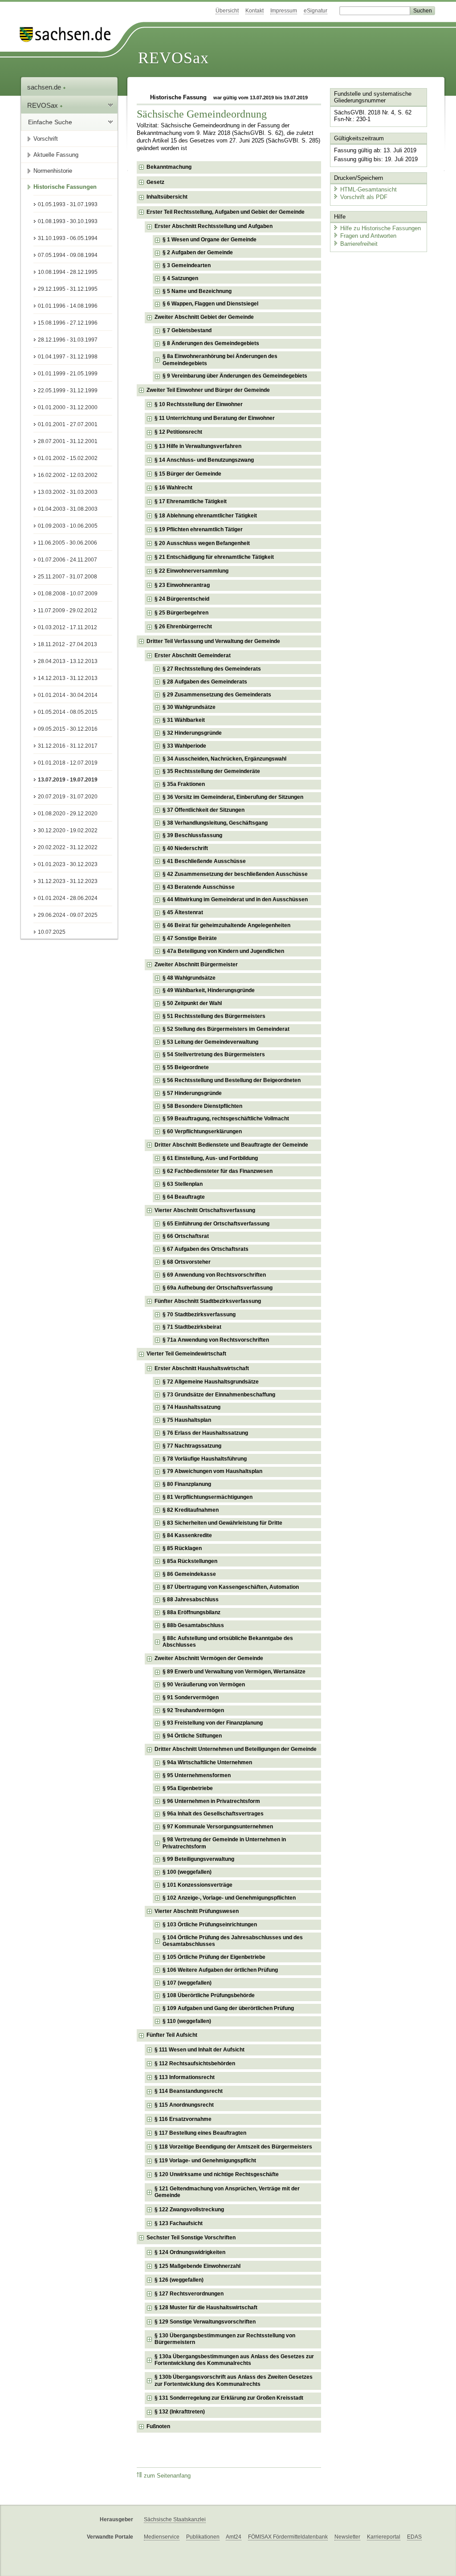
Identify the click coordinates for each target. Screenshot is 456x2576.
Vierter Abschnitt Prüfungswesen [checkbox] (197, 1911)
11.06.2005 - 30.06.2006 (67, 543)
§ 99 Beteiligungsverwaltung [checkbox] (198, 1859)
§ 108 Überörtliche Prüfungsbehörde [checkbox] (209, 1995)
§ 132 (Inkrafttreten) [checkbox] (180, 2412)
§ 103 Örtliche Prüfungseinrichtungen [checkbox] (210, 1925)
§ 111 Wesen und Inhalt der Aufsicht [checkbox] (199, 2050)
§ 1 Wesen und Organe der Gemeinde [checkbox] (210, 240)
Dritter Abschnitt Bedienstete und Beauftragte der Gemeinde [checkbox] (231, 1145)
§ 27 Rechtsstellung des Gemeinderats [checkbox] (212, 669)
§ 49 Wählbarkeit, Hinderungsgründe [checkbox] (209, 990)
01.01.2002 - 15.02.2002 (68, 458)
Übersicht (227, 11)
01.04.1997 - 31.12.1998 (68, 357)
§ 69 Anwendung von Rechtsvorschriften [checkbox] (214, 1275)
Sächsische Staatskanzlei (175, 2519)
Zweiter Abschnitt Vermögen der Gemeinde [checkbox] (209, 1658)
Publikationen (203, 2537)
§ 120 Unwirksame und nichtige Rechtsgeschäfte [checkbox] (217, 2174)
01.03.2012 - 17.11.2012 (67, 627)
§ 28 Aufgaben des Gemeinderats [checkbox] (205, 682)
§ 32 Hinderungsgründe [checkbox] (192, 733)
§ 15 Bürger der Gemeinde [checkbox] (188, 474)
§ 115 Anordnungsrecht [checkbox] (184, 2105)
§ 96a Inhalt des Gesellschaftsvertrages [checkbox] (213, 1814)
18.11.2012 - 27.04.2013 (67, 644)
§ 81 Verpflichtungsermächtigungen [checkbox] (208, 1497)
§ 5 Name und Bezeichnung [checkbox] (197, 291)
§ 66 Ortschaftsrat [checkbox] (186, 1236)
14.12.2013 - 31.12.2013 (68, 678)
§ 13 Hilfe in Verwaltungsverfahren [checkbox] (198, 446)
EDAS (414, 2537)
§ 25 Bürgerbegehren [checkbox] (181, 613)
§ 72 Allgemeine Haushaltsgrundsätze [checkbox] (211, 1382)
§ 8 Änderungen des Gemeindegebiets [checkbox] (211, 343)
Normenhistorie (53, 171)
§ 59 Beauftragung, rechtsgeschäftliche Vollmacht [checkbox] (226, 1119)
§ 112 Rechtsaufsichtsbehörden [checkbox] (195, 2063)
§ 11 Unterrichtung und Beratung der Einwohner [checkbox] (215, 418)
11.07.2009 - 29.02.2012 (67, 610)
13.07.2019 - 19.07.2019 (68, 780)
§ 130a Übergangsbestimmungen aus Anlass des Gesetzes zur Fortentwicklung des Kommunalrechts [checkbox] (234, 2360)
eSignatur (316, 11)
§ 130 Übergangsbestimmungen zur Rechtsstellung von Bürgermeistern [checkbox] (225, 2339)
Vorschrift (46, 139)
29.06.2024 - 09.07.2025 (68, 915)
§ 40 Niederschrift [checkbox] (185, 848)
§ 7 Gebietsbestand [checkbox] (187, 330)
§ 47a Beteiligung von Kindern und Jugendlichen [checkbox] (223, 951)
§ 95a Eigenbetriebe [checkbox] (188, 1788)
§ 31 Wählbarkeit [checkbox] (184, 720)
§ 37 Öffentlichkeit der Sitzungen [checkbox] (204, 810)
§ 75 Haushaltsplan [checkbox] (187, 1420)
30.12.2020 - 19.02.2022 (68, 830)
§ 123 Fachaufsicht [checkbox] (179, 2223)
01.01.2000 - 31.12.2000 (68, 407)
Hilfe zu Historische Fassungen (381, 228)
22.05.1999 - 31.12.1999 (68, 391)
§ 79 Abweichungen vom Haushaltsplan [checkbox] (212, 1471)
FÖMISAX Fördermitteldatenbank (288, 2537)
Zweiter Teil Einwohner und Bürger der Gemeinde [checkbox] (208, 390)
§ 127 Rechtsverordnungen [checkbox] (189, 2294)
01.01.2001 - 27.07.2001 (68, 424)
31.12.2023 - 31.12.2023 (68, 881)
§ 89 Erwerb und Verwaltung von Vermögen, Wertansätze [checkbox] (234, 1672)
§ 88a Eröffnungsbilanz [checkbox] (191, 1612)
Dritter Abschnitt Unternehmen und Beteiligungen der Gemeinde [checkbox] (236, 1749)
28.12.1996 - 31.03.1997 (68, 340)
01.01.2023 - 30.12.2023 (68, 864)
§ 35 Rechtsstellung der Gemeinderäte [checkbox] (211, 771)
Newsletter (347, 2537)
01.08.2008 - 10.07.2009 (68, 594)
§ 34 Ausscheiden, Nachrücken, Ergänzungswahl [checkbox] (224, 759)
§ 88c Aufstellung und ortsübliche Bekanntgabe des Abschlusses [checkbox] (228, 1642)
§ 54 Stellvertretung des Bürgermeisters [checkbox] (214, 1054)
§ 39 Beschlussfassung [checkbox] (192, 835)
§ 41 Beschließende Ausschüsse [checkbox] (204, 861)
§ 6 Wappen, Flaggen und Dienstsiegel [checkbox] (210, 304)
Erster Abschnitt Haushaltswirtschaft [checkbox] (202, 1368)
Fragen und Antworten (368, 236)
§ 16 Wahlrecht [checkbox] (173, 488)
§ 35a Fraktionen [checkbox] (184, 784)
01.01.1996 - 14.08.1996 (68, 306)
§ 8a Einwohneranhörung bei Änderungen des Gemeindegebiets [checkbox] (220, 360)
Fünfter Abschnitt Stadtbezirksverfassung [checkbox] (208, 1301)
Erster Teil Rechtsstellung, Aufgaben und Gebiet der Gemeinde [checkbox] (226, 212)
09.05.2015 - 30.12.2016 (68, 729)
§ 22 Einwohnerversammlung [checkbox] (191, 571)
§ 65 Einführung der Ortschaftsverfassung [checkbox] (216, 1224)
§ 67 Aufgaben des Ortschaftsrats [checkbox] (206, 1249)
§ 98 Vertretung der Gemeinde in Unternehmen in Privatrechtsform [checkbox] (224, 1843)
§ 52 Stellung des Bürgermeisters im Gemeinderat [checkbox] (226, 1029)
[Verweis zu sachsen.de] (69, 35)
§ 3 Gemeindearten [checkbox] (187, 265)
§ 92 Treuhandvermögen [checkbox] (193, 1710)
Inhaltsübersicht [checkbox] (167, 197)
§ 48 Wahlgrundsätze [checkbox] (189, 978)
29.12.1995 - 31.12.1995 (68, 289)
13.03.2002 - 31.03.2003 (68, 492)
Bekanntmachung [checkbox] (169, 167)
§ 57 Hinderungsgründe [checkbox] (192, 1093)
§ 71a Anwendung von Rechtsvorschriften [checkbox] (216, 1340)
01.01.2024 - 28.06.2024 (68, 898)
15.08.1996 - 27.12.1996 (68, 323)
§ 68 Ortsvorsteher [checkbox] (187, 1262)
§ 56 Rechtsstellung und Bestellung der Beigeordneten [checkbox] (232, 1080)
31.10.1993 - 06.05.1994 (68, 238)
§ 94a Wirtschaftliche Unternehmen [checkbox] (207, 1762)
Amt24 (234, 2537)
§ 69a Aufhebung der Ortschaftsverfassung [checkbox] (218, 1288)
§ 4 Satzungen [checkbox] (180, 278)
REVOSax (173, 58)
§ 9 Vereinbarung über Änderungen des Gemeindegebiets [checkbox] (235, 376)
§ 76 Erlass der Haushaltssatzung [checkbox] (205, 1433)
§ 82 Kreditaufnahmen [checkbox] (191, 1510)
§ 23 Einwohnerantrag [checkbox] (182, 585)
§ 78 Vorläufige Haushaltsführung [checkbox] (205, 1459)
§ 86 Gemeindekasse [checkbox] (189, 1574)
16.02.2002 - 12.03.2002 (68, 475)
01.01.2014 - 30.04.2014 (68, 695)
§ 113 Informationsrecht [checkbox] (185, 2077)
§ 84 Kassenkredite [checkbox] (187, 1535)
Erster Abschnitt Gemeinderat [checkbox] (193, 655)
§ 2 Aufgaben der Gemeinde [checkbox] (198, 252)
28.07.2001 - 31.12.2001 (68, 441)
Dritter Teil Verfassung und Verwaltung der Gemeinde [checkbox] (213, 641)
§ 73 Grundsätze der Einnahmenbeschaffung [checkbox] (219, 1395)
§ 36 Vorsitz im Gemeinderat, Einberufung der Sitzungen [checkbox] (233, 797)
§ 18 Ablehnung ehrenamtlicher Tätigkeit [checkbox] (206, 516)
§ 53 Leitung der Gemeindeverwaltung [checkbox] (210, 1042)
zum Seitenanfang (167, 2476)
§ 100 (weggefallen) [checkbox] (187, 1872)
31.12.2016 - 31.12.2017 (68, 746)
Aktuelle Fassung (56, 155)
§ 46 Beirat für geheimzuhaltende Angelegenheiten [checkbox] (226, 925)
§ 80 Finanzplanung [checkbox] (187, 1484)
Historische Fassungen (65, 187)
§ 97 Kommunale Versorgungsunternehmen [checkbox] (218, 1827)
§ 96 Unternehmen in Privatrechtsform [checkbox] (211, 1801)
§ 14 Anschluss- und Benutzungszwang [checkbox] (204, 460)
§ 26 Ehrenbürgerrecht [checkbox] (183, 627)
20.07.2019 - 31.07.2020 (68, 797)
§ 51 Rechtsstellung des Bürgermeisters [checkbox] (214, 1016)
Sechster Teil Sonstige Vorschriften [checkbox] (191, 2238)
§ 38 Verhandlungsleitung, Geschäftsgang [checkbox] (215, 823)
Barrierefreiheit (359, 244)
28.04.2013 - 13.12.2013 (68, 661)
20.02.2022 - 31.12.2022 (68, 847)
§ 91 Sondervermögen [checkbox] (191, 1697)
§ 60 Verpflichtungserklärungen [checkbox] (202, 1131)
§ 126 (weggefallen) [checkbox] (179, 2280)
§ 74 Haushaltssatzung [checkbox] (191, 1407)
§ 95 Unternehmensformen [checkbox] (197, 1775)
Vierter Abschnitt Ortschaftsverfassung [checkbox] (205, 1210)
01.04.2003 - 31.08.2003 (68, 509)
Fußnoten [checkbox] (158, 2426)
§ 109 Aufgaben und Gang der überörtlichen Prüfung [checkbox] (228, 2008)
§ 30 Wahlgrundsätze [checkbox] (189, 707)
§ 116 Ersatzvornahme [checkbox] (183, 2119)
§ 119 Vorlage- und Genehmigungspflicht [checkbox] (205, 2161)
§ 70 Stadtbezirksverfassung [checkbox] (199, 1314)
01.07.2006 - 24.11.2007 (67, 560)
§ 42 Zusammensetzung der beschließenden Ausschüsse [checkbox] (235, 874)
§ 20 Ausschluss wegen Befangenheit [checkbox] (202, 543)
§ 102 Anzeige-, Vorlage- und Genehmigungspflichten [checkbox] (229, 1898)
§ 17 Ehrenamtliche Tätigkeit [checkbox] (191, 501)
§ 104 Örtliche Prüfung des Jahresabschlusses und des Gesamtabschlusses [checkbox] (233, 1941)
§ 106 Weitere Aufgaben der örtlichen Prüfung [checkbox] (220, 1970)
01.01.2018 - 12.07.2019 (68, 763)
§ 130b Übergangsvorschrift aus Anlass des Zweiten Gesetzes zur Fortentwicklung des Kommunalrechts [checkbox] (234, 2381)
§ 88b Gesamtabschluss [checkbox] (193, 1625)
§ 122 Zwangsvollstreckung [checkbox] (189, 2210)
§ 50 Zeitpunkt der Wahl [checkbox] (192, 1003)
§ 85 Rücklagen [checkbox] (182, 1548)
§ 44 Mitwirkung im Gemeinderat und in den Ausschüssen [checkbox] (235, 899)
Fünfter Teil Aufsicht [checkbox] (172, 2035)
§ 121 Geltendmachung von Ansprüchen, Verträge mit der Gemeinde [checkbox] (227, 2192)
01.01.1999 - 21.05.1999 (68, 374)
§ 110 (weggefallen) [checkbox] (187, 2021)
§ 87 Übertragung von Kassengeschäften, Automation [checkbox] (231, 1587)
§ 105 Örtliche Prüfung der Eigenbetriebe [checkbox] (214, 1957)
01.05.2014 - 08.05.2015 (68, 712)
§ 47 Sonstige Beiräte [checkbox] (190, 938)
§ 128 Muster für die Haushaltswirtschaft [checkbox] (206, 2307)
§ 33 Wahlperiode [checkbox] (184, 746)
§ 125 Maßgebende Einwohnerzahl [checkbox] (197, 2266)
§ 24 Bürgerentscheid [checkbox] (182, 599)
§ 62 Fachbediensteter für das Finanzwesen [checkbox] (218, 1171)
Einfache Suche (50, 122)
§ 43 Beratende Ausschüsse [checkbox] (199, 887)
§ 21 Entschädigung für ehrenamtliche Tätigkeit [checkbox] (214, 557)
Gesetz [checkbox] (155, 182)
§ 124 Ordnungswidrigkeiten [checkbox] (190, 2252)
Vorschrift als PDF (364, 197)
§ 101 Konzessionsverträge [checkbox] (197, 1885)
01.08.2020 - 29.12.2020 (68, 814)
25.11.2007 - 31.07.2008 (67, 577)
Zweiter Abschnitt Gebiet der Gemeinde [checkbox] (204, 317)
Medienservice (162, 2537)
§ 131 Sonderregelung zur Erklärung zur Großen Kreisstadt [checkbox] (229, 2398)
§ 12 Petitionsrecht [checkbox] (178, 432)
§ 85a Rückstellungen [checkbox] (190, 1561)
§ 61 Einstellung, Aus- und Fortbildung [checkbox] (210, 1158)
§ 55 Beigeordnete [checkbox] (186, 1067)
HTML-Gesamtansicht (368, 189)
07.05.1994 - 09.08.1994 (68, 255)
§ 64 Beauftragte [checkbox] (184, 1197)
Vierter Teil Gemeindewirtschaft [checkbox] (186, 1354)
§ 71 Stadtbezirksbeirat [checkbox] (192, 1327)
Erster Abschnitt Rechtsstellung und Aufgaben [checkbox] (214, 226)
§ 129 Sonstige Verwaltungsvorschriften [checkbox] (205, 2322)
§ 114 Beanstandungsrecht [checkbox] (189, 2091)
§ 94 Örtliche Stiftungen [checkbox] (192, 1736)
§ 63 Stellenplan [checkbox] (183, 1184)
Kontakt (254, 11)
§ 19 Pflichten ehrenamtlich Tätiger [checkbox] (199, 529)
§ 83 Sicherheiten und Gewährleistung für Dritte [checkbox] (222, 1523)
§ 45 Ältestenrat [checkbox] (183, 912)
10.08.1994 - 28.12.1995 (68, 272)
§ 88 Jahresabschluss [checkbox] (191, 1599)
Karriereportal (384, 2537)
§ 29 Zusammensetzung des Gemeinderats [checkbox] (217, 695)
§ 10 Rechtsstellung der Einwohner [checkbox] (199, 404)
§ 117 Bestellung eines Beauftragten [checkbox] (200, 2133)
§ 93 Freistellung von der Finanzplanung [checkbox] (213, 1723)
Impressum (284, 11)
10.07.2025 (52, 932)
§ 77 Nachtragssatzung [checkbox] (192, 1446)
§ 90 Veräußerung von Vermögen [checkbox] (204, 1685)
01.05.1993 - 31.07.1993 (68, 204)
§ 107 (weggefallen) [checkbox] (187, 1983)
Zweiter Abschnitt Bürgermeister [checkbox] (196, 964)
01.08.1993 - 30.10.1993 (68, 221)
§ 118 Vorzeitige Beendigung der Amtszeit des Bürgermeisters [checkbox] (233, 2147)
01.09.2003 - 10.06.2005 (68, 526)
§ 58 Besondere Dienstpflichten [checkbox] (202, 1106)
